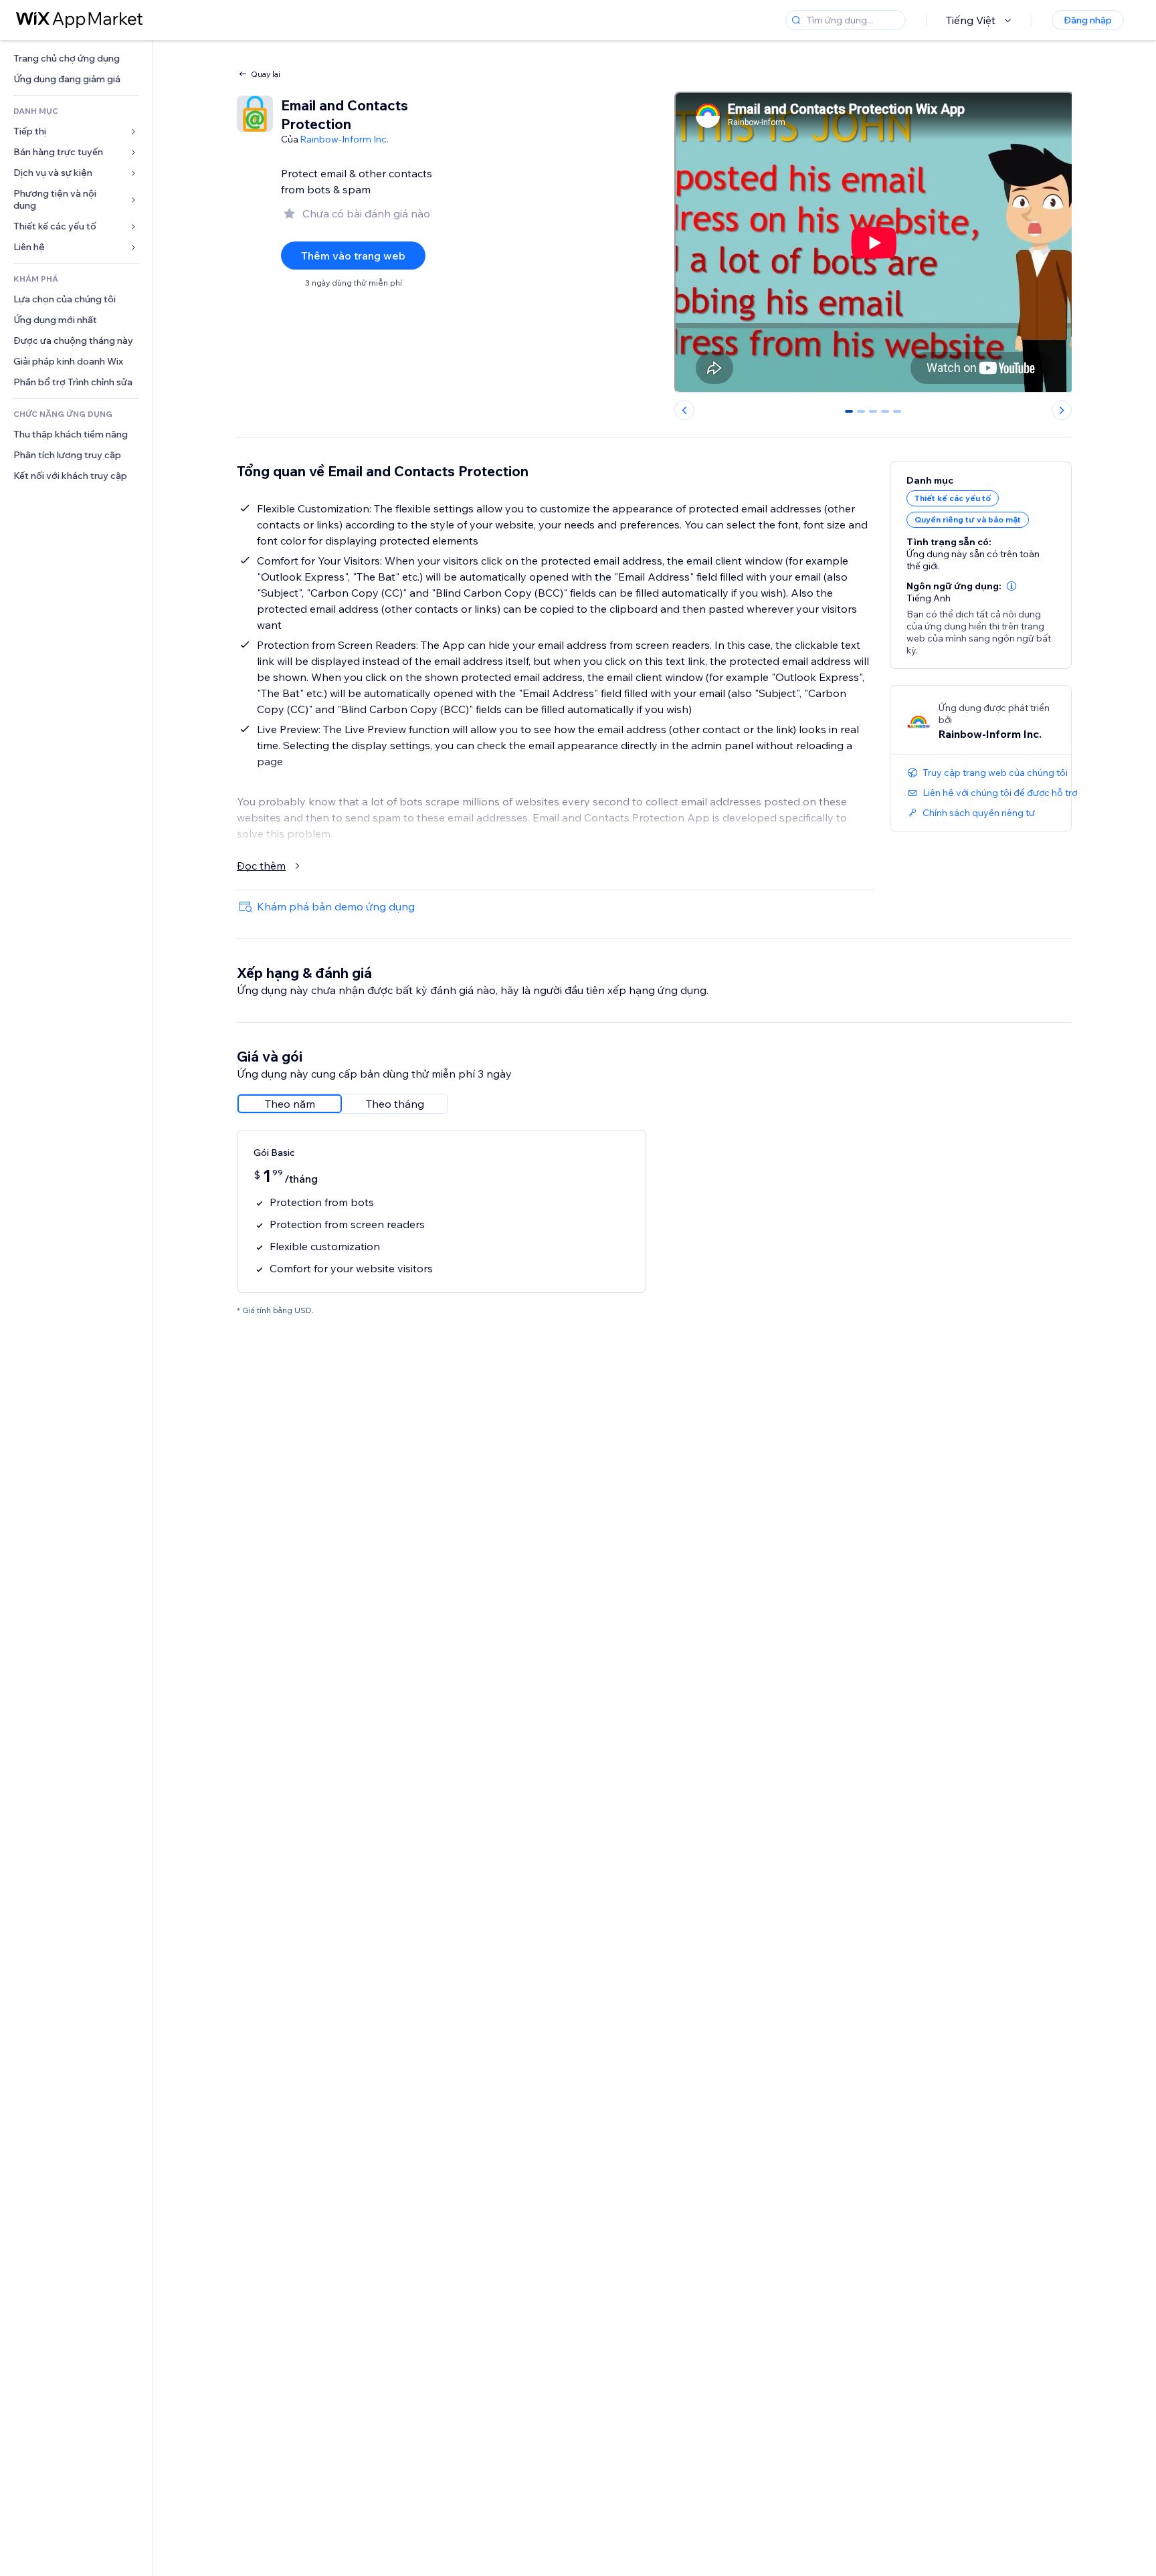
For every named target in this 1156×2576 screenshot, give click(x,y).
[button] (1011, 586)
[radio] (290, 1104)
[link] (76, 59)
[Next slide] (1062, 410)
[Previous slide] (684, 410)
